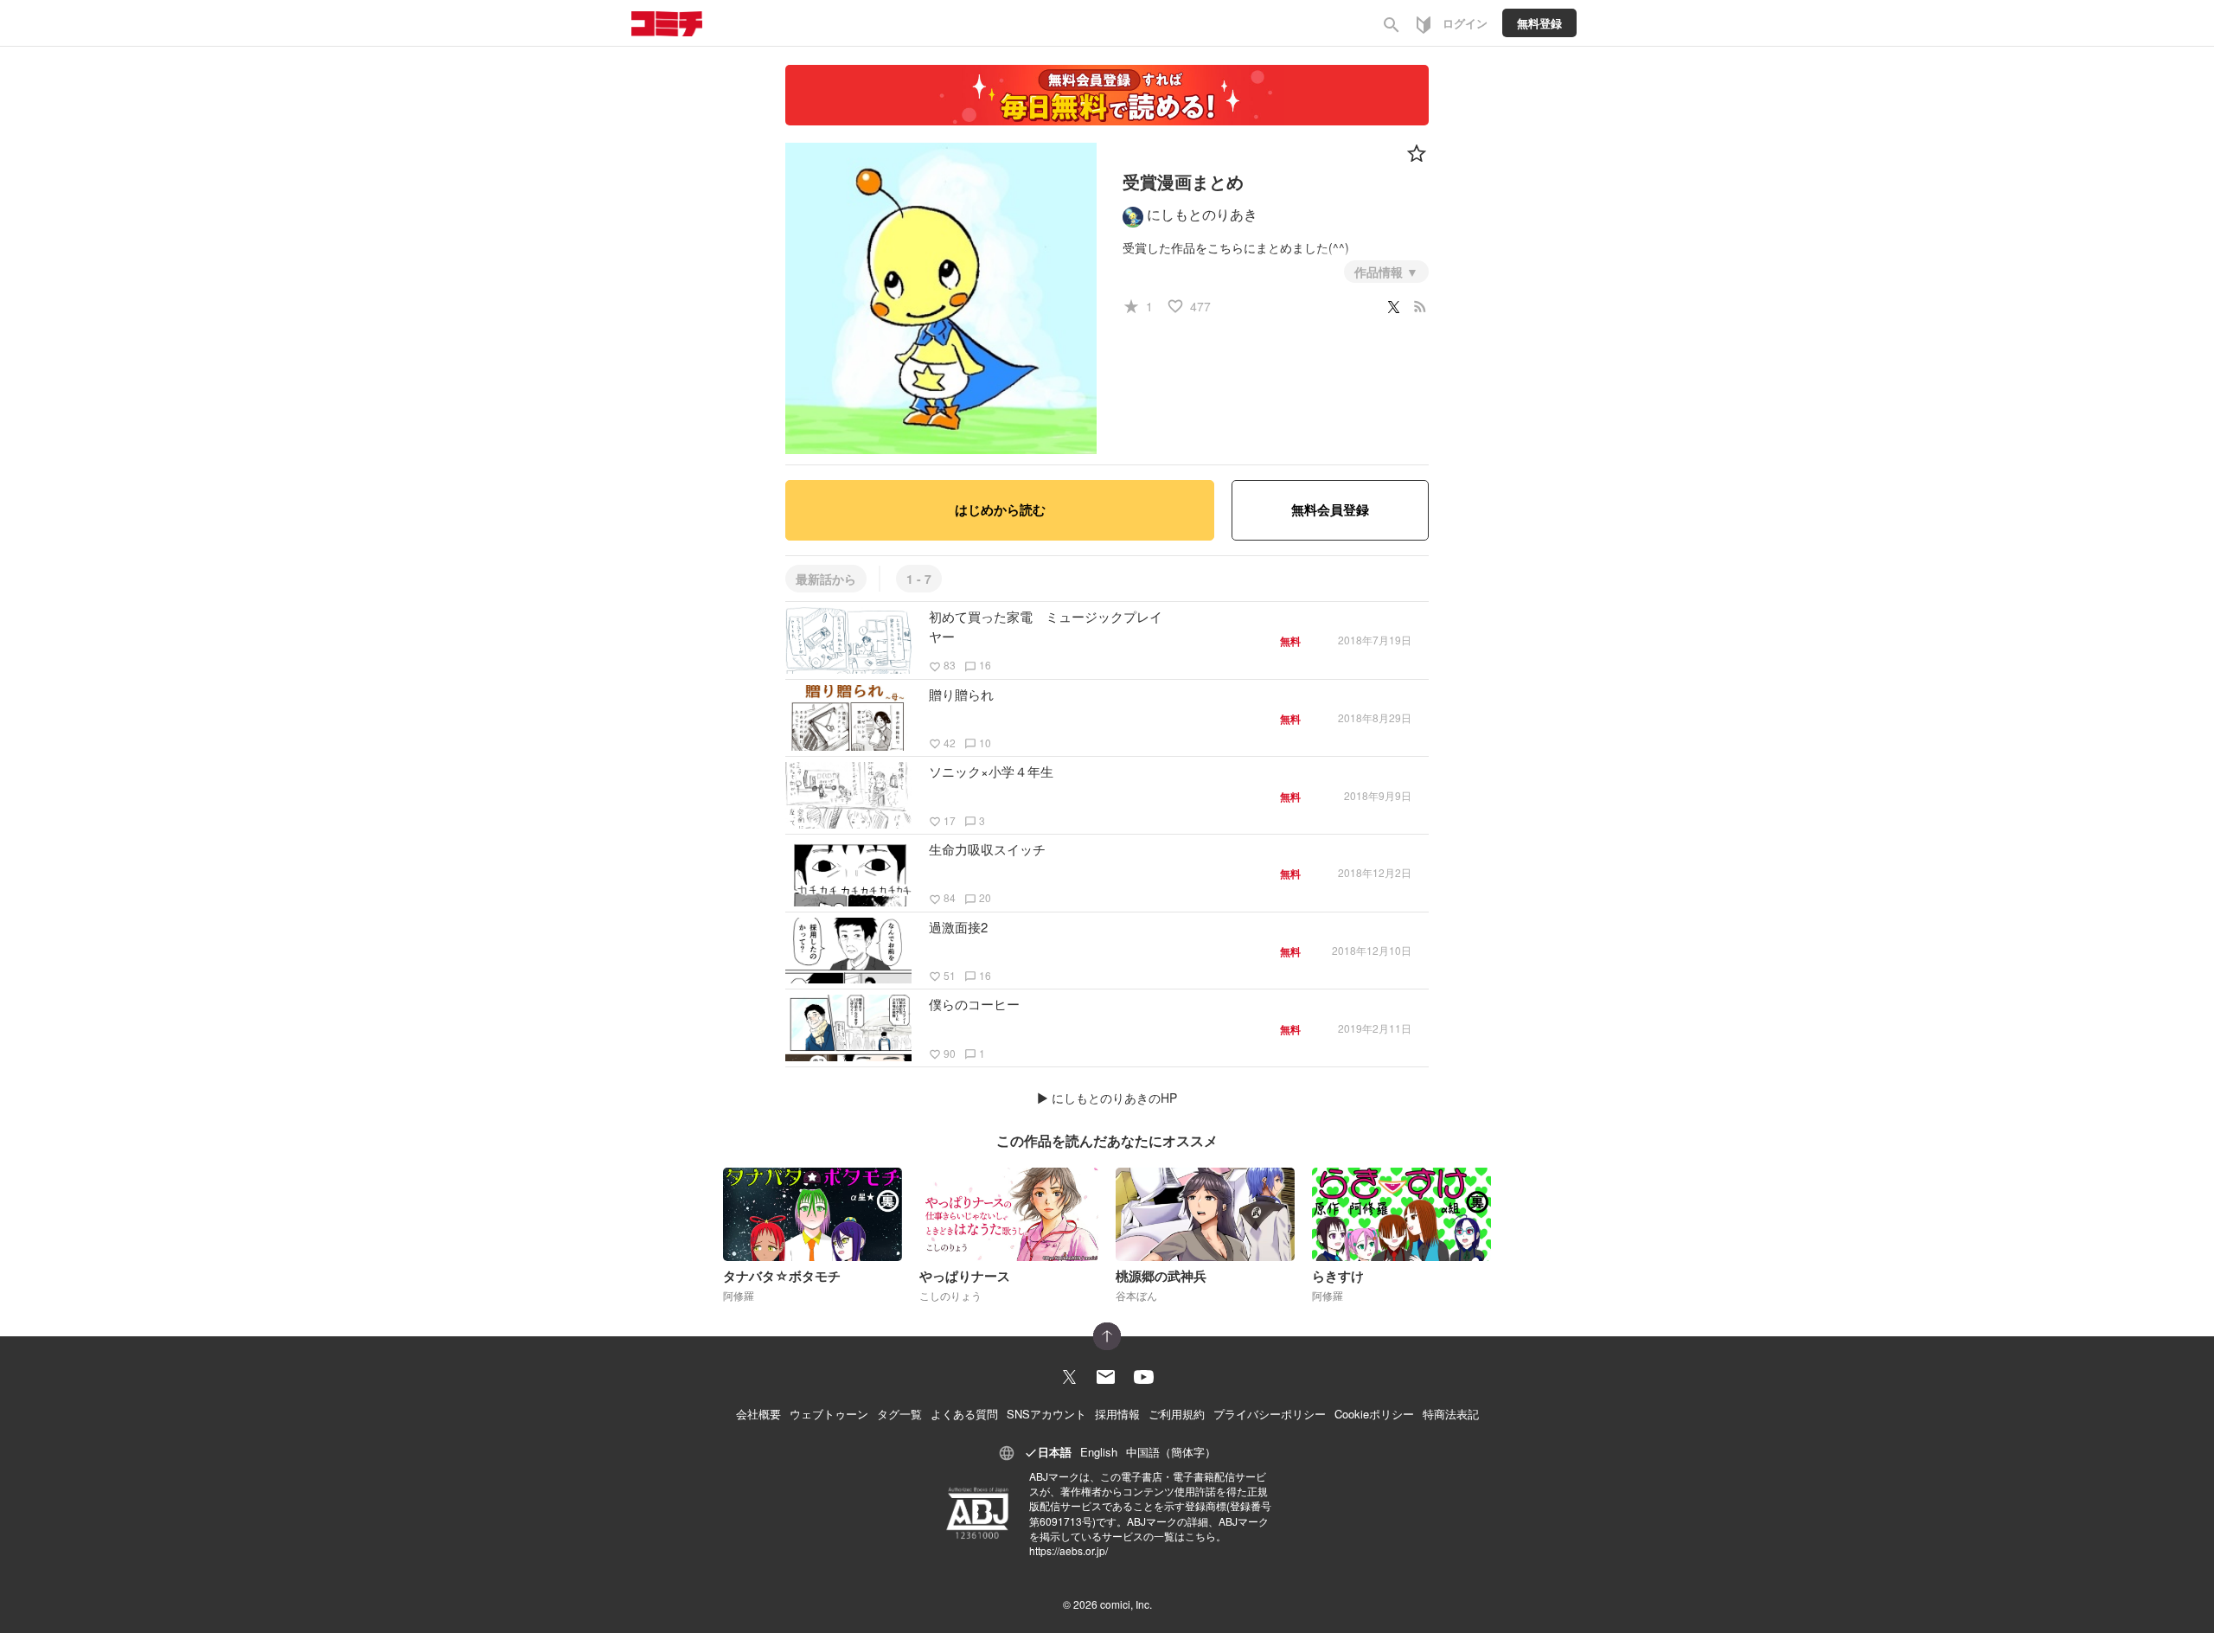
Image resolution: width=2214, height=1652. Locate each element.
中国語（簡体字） (1171, 1452)
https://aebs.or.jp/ (1069, 1550)
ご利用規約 (1177, 1414)
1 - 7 (919, 579)
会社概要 (758, 1414)
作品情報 (1380, 272)
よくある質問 (964, 1414)
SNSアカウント (1046, 1414)
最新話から (826, 579)
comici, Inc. (1126, 1604)
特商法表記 (1451, 1414)
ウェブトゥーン (829, 1414)
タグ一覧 (899, 1414)
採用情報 (1117, 1414)
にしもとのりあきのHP (1114, 1098)
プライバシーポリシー (1270, 1414)
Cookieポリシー (1374, 1414)
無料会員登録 (1330, 509)
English (1099, 1452)
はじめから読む (1000, 509)
